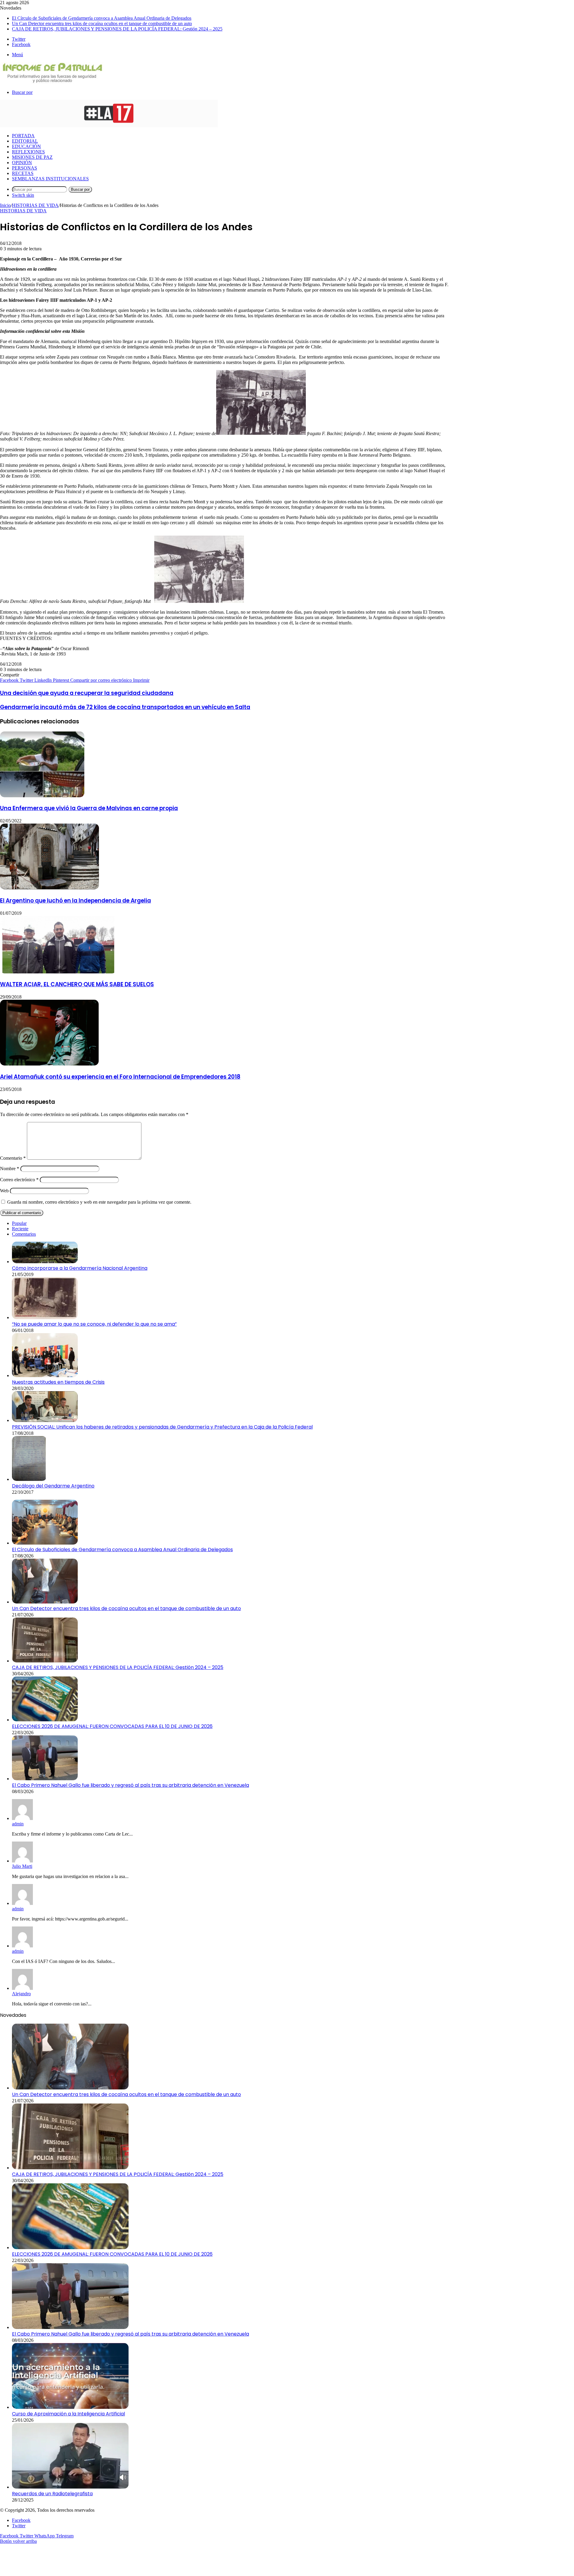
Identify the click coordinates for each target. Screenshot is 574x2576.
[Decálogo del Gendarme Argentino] (29, 1479)
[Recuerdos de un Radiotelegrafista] (70, 2487)
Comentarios (24, 1234)
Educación (26, 146)
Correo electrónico (19, 1180)
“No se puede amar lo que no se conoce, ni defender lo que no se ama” (94, 1324)
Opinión (22, 163)
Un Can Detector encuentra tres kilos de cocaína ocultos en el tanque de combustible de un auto (102, 23)
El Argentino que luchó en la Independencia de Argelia (75, 901)
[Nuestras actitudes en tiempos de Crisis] (45, 1375)
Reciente (20, 1229)
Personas (25, 168)
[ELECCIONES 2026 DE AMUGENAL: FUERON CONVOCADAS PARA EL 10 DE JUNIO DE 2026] (45, 1720)
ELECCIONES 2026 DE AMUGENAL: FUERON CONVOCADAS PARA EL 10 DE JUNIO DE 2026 (112, 1726)
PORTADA (23, 136)
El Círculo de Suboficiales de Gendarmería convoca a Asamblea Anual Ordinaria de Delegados (102, 18)
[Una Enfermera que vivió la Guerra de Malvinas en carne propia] (42, 796)
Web (4, 1191)
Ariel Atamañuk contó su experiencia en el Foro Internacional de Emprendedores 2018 (120, 1077)
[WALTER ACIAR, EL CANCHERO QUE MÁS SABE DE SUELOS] (58, 972)
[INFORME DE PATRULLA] (52, 82)
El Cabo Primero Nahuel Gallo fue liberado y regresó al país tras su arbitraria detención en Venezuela (130, 1785)
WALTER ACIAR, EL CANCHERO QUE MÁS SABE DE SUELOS (77, 984)
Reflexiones (28, 152)
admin (18, 1824)
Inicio (5, 205)
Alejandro (21, 1994)
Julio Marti (22, 1866)
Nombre (10, 1169)
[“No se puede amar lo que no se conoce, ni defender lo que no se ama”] (45, 1317)
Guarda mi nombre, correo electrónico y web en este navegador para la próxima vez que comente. (99, 1202)
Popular (19, 1223)
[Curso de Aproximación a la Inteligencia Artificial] (70, 2407)
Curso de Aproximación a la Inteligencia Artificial (68, 2414)
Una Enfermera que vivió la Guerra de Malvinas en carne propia (89, 808)
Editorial (25, 141)
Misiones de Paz (32, 157)
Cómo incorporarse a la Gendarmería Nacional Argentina (80, 1268)
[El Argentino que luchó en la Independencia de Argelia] (49, 888)
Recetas (23, 173)
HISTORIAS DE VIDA (35, 205)
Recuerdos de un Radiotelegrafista (52, 2494)
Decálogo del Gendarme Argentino (53, 1486)
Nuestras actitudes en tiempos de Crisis (58, 1382)
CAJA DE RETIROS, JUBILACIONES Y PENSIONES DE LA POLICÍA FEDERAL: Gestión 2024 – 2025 (117, 29)
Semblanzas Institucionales (50, 179)
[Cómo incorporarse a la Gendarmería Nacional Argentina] (45, 1262)
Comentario (13, 1158)
